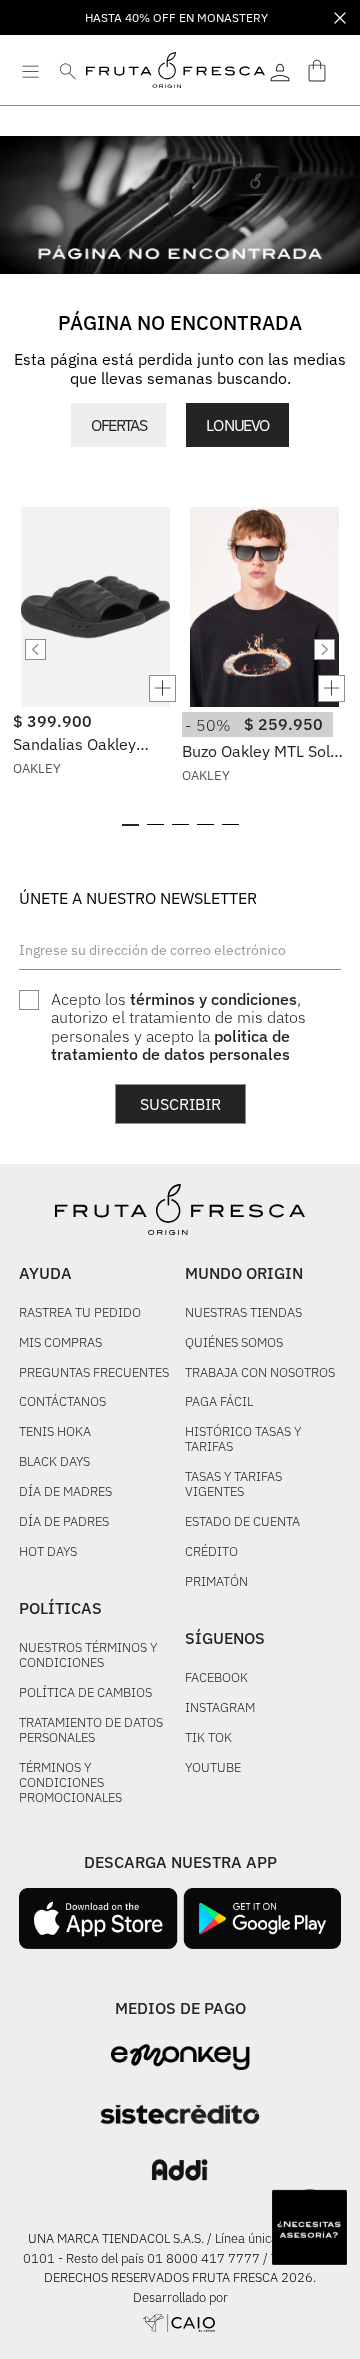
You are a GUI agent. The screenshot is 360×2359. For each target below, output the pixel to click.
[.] (280, 70)
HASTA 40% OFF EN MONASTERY (176, 17)
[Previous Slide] (35, 649)
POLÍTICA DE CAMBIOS (85, 1693)
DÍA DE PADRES (64, 1522)
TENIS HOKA (55, 1432)
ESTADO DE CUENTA (242, 1522)
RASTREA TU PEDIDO (80, 1313)
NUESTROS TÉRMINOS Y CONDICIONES (88, 1656)
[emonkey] (180, 2057)
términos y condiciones (213, 999)
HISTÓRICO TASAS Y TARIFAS (243, 1440)
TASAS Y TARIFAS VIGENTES (233, 1485)
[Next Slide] (324, 649)
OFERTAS (118, 425)
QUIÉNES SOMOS (234, 1343)
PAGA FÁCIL (219, 1402)
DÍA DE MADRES (65, 1492)
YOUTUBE (213, 1768)
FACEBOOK (216, 1678)
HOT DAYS (48, 1552)
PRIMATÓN (216, 1582)
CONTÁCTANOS (62, 1402)
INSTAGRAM (220, 1708)
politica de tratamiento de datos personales (170, 1045)
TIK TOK (208, 1738)
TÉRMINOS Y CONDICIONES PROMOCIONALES (70, 1783)
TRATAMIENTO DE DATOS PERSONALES (91, 1731)
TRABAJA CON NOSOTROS (260, 1373)
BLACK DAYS (54, 1462)
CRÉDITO (211, 1552)
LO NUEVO (237, 425)
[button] (95, 688)
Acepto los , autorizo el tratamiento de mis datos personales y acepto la (178, 1027)
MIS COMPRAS (60, 1343)
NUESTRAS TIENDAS (243, 1313)
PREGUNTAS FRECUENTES (94, 1373)
